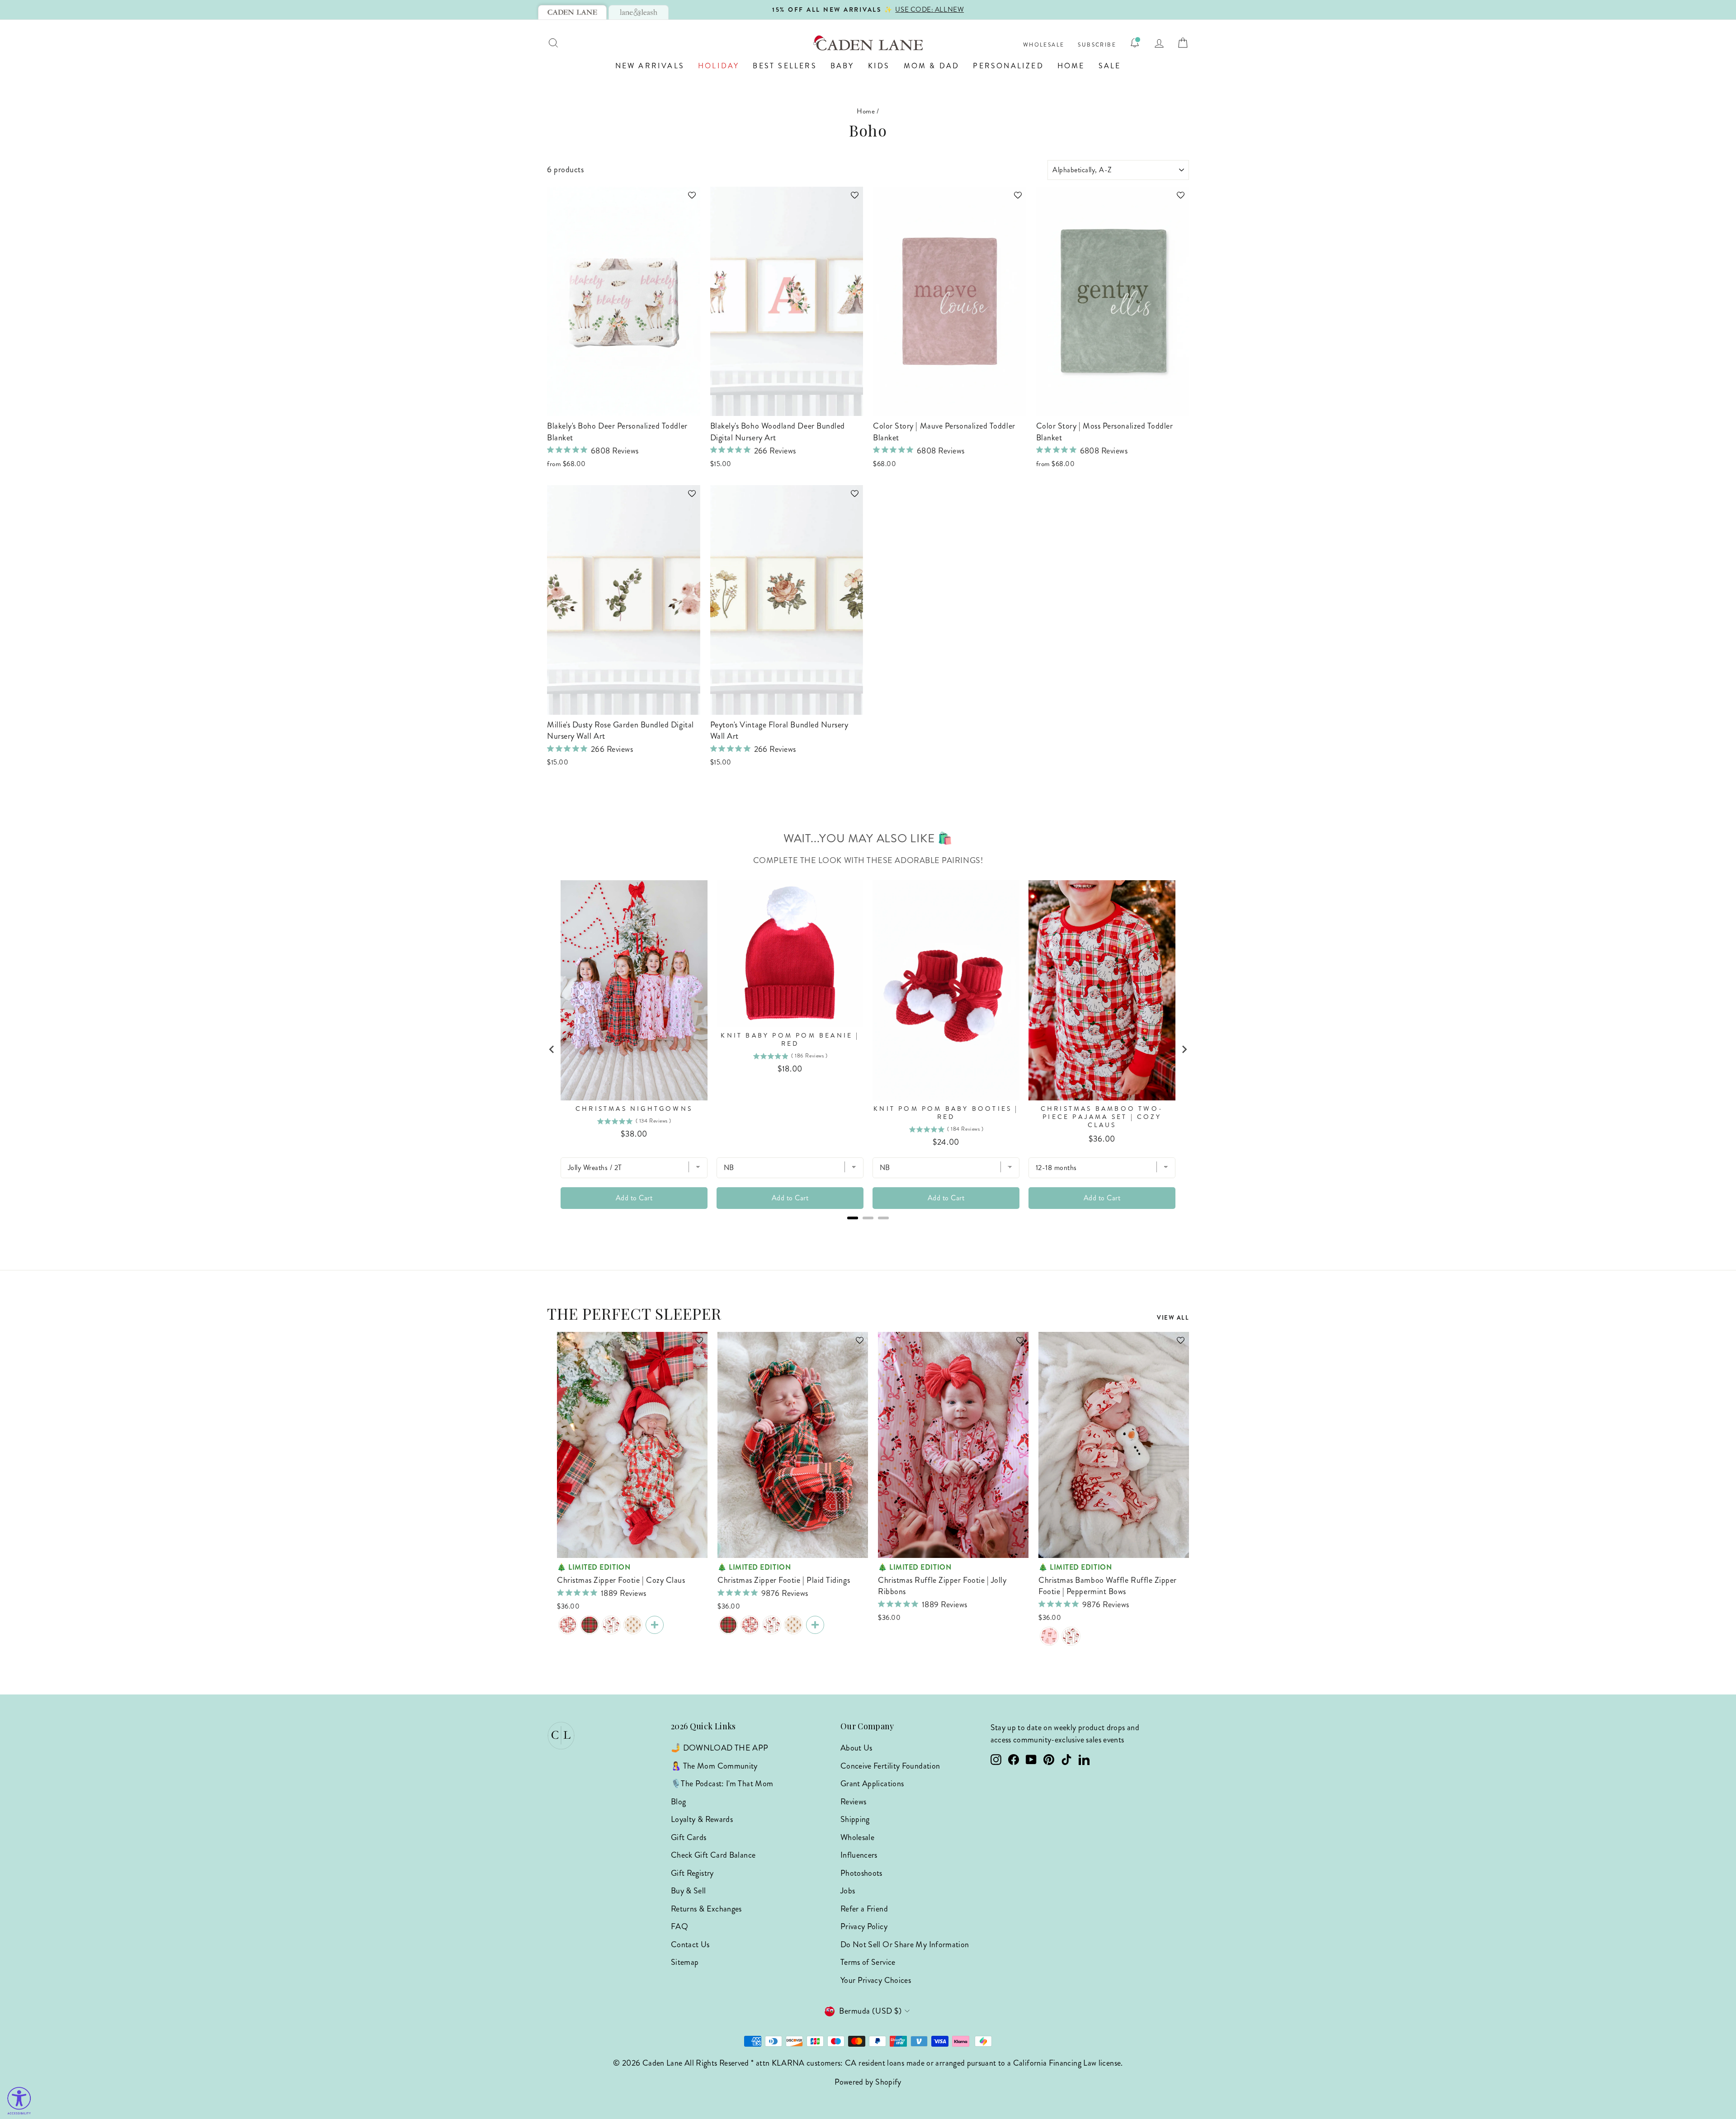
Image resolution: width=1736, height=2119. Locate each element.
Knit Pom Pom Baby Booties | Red (946, 1113)
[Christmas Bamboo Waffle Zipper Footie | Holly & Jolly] (611, 1625)
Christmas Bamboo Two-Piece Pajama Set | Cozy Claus (1102, 1117)
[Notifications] (1135, 43)
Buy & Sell (689, 1891)
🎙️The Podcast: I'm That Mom (722, 1784)
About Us (856, 1748)
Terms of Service (868, 1962)
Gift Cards (689, 1837)
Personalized (1008, 66)
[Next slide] (1184, 1049)
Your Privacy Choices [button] (876, 1980)
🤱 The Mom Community (714, 1766)
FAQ (679, 1926)
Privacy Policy (864, 1926)
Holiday (719, 66)
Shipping (855, 1819)
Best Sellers (785, 66)
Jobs (848, 1891)
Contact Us (690, 1944)
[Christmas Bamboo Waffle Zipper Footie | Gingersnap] (633, 1625)
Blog (678, 1802)
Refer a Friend (864, 1909)
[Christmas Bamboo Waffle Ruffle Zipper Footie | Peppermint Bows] (1049, 1636)
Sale (1110, 66)
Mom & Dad (932, 66)
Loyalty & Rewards (702, 1819)
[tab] (572, 12)
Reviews (854, 1802)
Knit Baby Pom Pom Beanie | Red (790, 1040)
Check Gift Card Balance (713, 1855)
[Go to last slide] (552, 1049)
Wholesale (1044, 45)
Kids (879, 66)
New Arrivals (650, 66)
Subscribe (1097, 45)
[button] (688, 199)
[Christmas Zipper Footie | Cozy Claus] (568, 1625)
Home (1071, 66)
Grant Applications (872, 1784)
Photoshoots (861, 1873)
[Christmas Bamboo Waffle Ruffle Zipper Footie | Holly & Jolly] (1071, 1636)
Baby (842, 66)
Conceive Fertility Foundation (890, 1766)
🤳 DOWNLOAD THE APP (719, 1748)
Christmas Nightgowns (634, 1109)
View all (1173, 1318)
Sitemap (685, 1962)
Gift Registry (692, 1873)
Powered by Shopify (868, 2082)
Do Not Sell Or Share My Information (905, 1944)
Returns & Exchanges (706, 1909)
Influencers (859, 1855)
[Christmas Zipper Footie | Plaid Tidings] (590, 1625)
